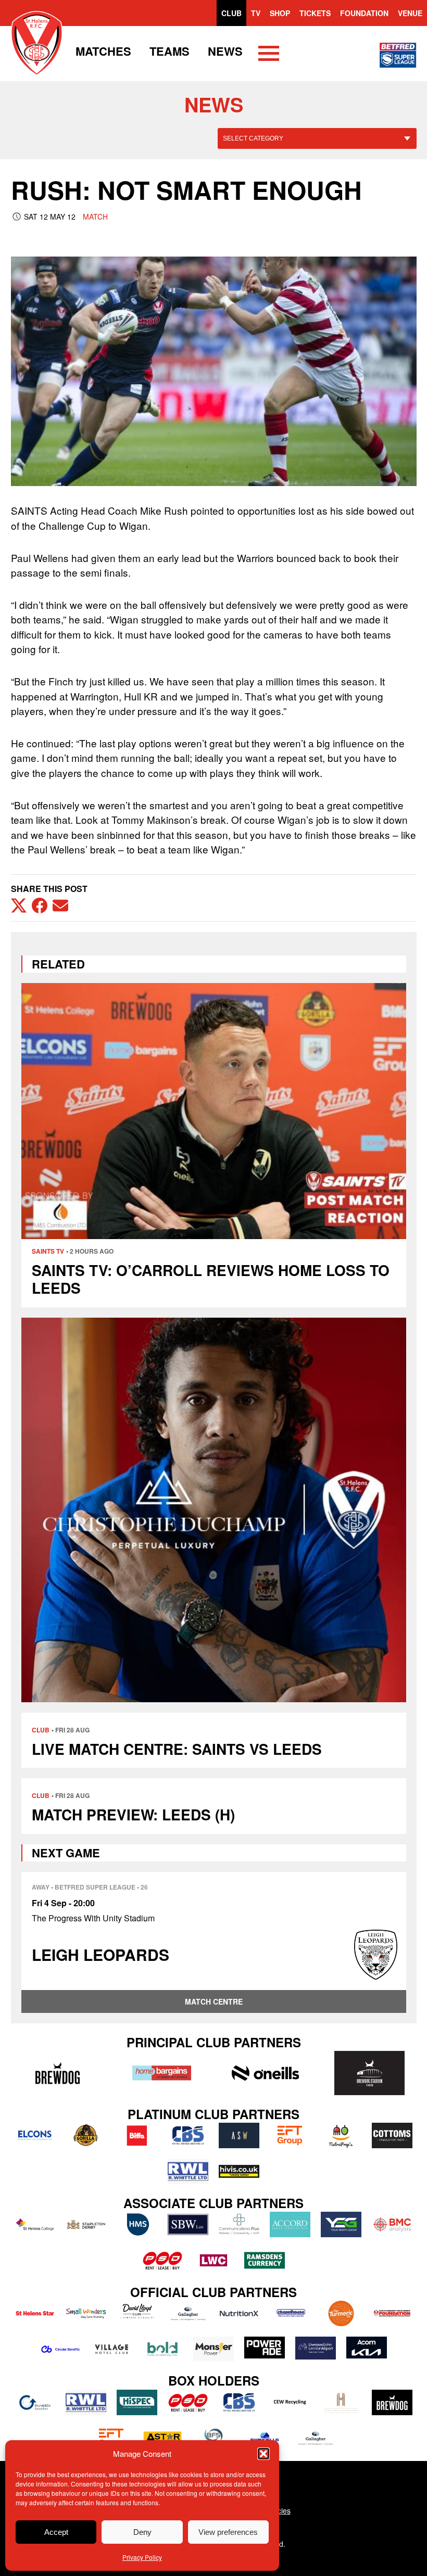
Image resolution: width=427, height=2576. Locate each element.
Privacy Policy (142, 2557)
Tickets (315, 13)
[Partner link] (58, 2073)
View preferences (228, 2532)
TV (256, 13)
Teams (169, 51)
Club (231, 13)
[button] (263, 2454)
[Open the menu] (269, 55)
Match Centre (214, 2001)
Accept (56, 2532)
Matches (103, 51)
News (225, 51)
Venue (410, 13)
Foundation (364, 13)
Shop (280, 13)
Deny (142, 2532)
